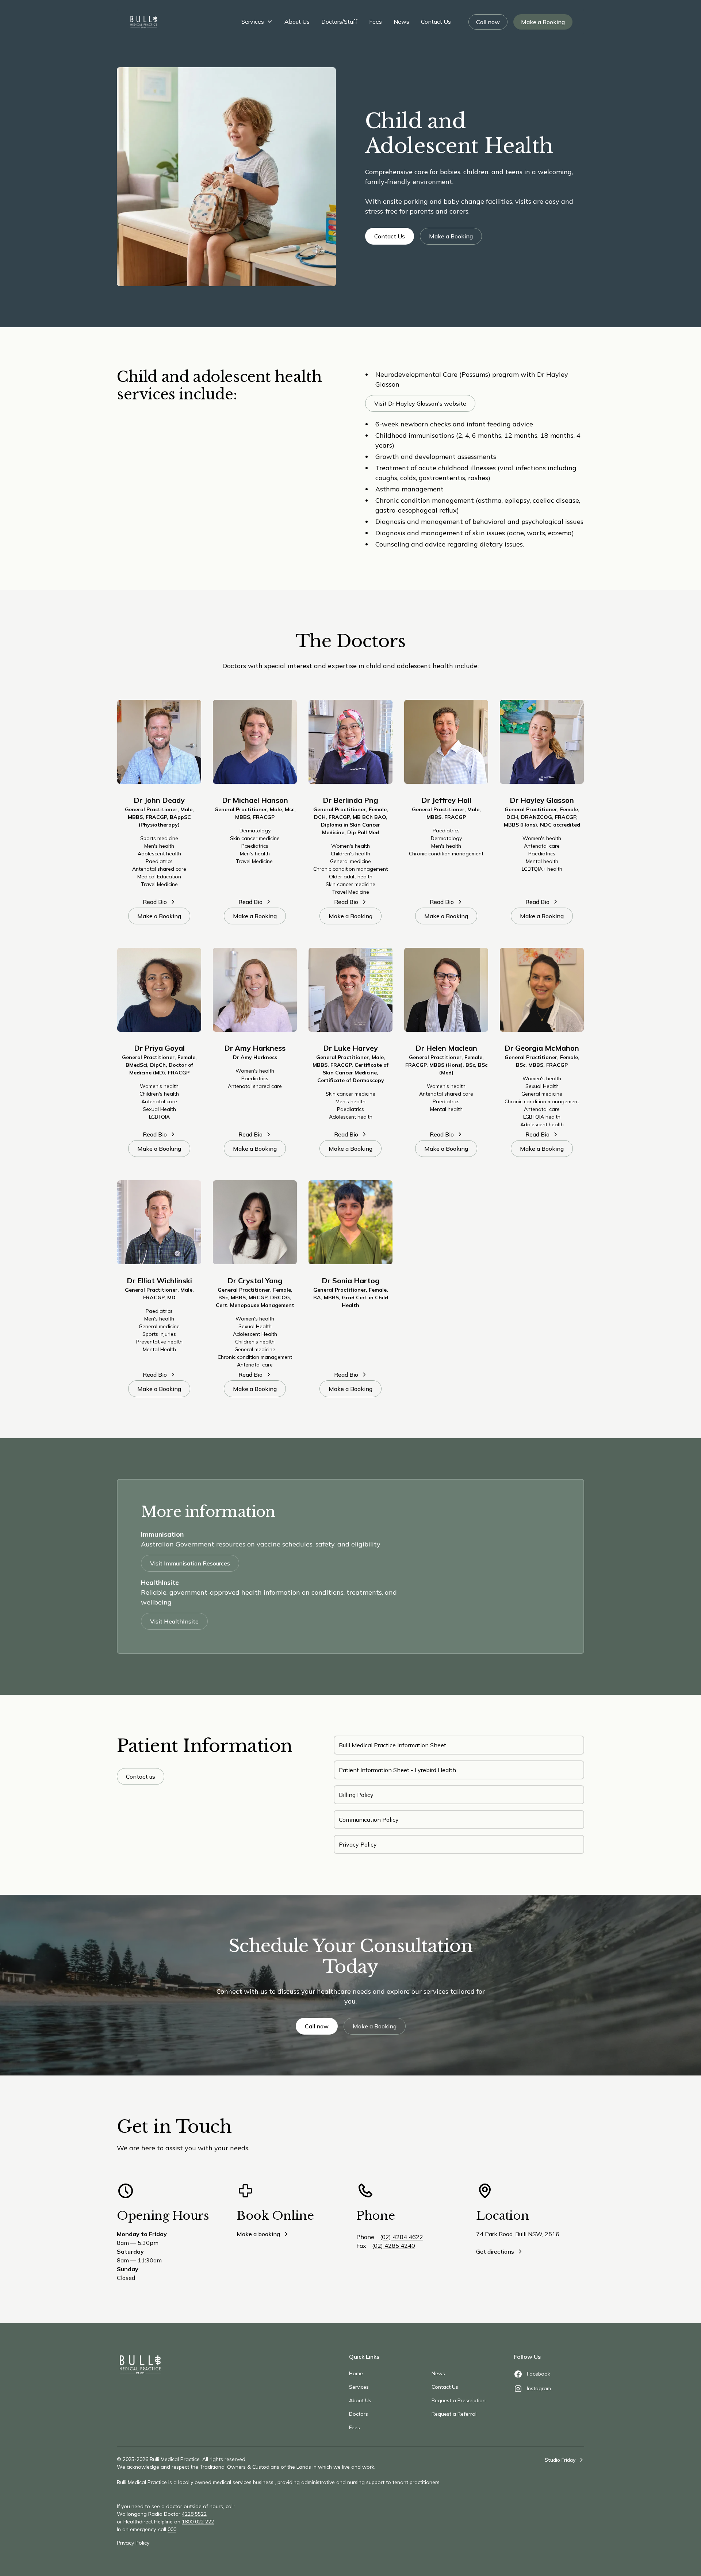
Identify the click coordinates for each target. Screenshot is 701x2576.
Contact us (141, 1776)
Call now (488, 22)
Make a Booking (543, 22)
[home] (144, 22)
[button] (257, 22)
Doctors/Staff (339, 22)
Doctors (359, 2414)
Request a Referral (454, 2414)
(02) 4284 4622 (402, 2237)
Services (253, 22)
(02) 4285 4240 (394, 2246)
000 (172, 2529)
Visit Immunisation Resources (190, 1563)
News (401, 22)
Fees (376, 22)
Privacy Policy (133, 2543)
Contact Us (436, 22)
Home (356, 2373)
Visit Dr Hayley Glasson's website (420, 403)
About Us (297, 22)
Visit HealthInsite (174, 1621)
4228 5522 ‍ (194, 2514)
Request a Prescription (459, 2400)
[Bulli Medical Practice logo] (140, 2365)
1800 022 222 (198, 2522)
